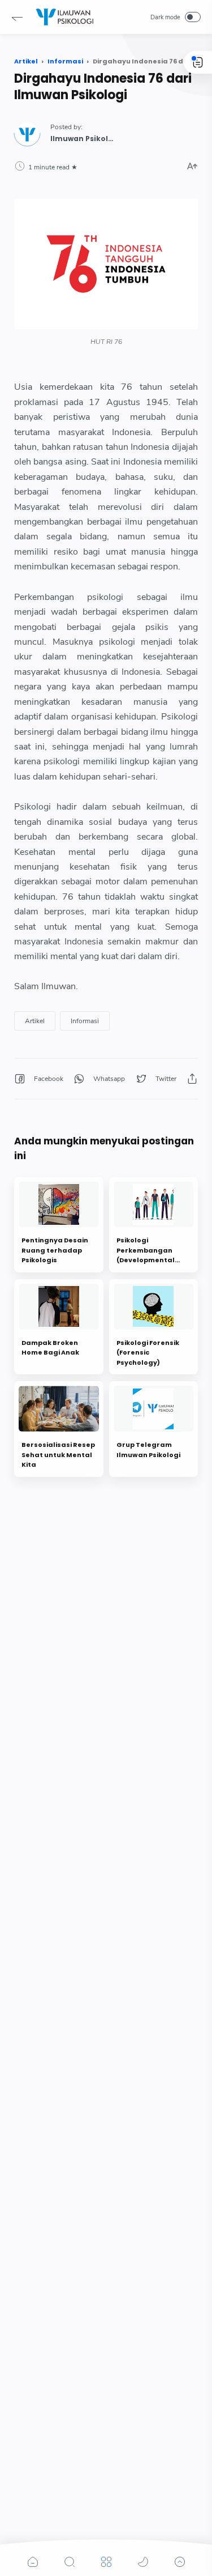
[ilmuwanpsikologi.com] (64, 17)
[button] (17, 17)
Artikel (35, 1021)
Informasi (85, 1021)
